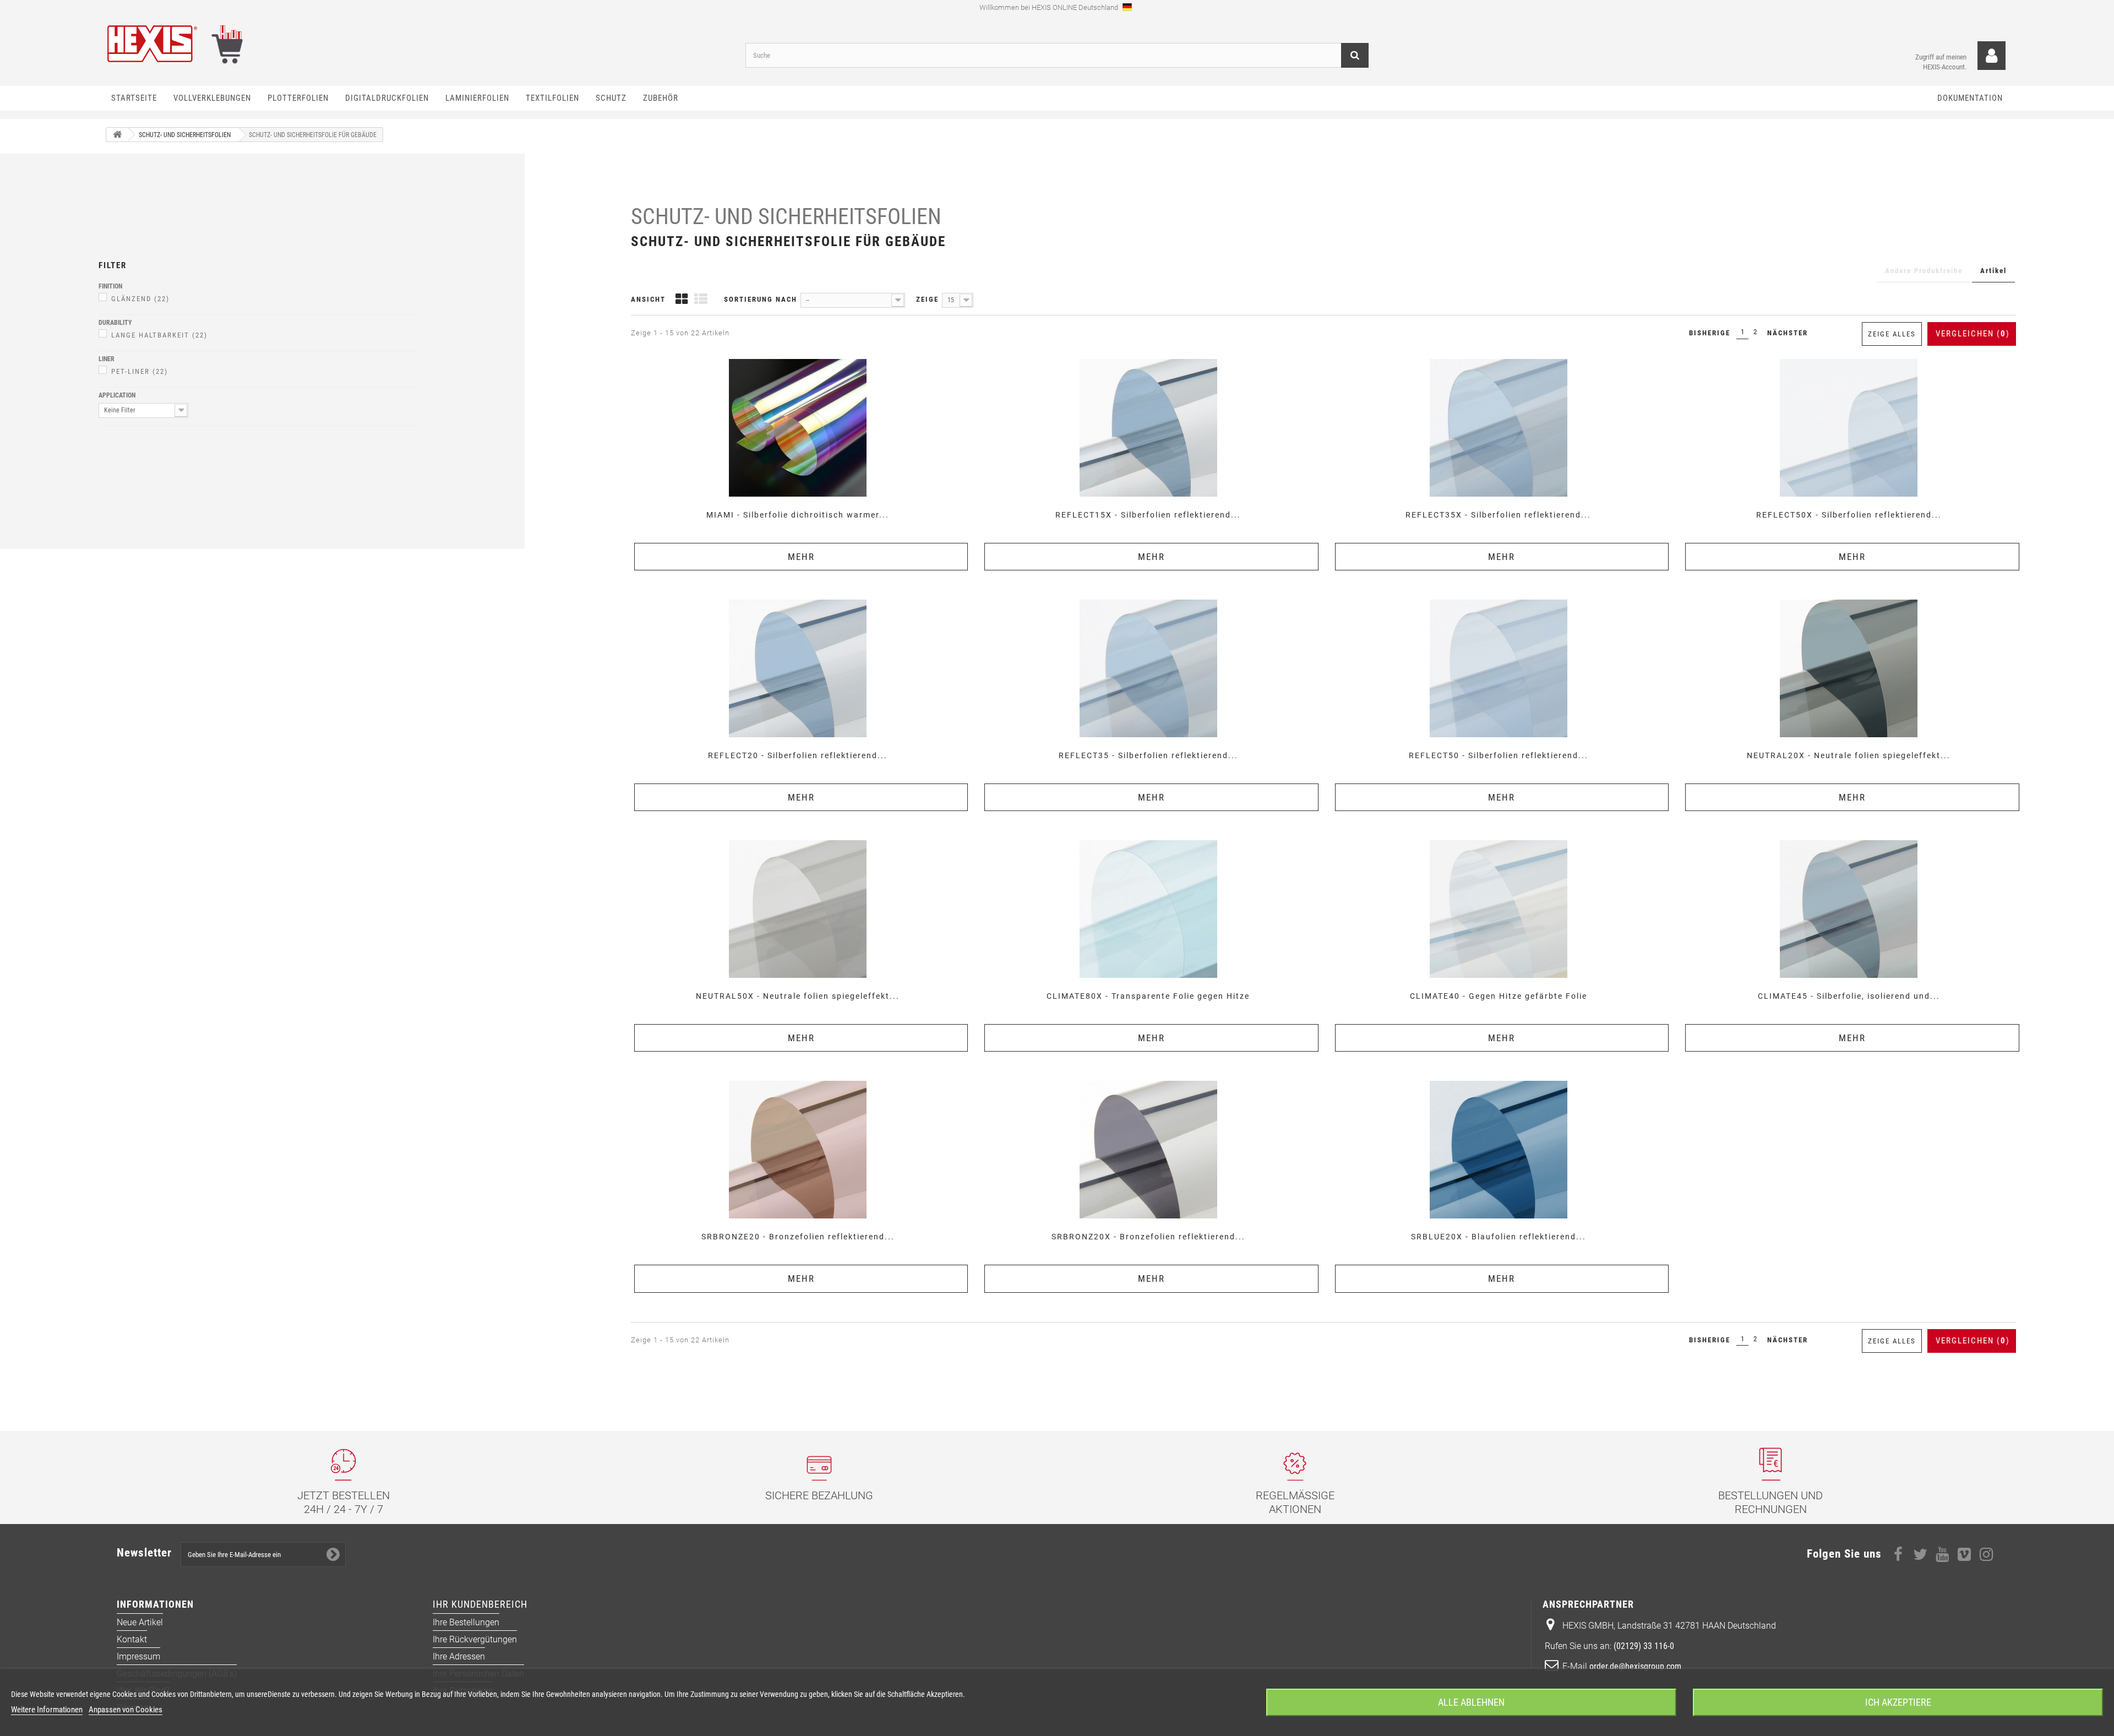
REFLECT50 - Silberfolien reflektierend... (1499, 755)
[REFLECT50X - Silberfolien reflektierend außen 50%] (1849, 428)
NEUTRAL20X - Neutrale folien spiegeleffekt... (1849, 755)
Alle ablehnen (1471, 1702)
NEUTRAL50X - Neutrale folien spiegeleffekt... (798, 996)
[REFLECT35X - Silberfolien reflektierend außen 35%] (1499, 428)
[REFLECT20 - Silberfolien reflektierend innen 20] (798, 668)
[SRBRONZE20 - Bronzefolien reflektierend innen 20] (798, 1150)
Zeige (927, 299)
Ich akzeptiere (1898, 1702)
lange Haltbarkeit (159, 335)
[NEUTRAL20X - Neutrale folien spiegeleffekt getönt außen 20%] (1849, 668)
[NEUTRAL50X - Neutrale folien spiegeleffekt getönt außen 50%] (798, 909)
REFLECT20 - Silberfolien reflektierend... (798, 755)
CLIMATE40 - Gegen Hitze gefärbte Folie (1499, 996)
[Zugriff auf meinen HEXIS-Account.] (1992, 56)
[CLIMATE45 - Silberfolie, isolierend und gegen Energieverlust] (1849, 909)
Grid (682, 300)
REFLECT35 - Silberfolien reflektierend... (1148, 755)
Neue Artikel (140, 1622)
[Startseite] (117, 135)
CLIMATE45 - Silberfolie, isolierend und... (1849, 996)
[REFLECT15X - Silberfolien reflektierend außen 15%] (1148, 428)
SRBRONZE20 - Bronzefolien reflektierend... (798, 1237)
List (701, 300)
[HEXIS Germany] (417, 44)
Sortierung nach (761, 299)
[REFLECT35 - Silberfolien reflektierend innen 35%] (1148, 668)
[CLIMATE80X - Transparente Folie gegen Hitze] (1148, 909)
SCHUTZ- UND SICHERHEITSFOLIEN (786, 217)
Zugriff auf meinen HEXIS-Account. (1941, 62)
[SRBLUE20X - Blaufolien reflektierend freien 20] (1499, 1150)
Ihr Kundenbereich (480, 1604)
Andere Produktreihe (1924, 271)
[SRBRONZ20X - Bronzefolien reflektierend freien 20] (1148, 1150)
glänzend (140, 299)
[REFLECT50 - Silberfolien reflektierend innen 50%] (1499, 668)
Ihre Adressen (459, 1656)
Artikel (1993, 271)
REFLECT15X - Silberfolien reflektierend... (1148, 515)
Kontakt (132, 1639)
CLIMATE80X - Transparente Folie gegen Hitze (1148, 996)
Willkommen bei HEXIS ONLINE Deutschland (1050, 7)
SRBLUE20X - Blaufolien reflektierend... (1499, 1237)
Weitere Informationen (47, 1710)
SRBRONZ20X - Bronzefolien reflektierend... (1148, 1237)
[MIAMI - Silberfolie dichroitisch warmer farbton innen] (798, 428)
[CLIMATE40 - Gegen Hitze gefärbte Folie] (1499, 909)
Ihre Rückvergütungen (475, 1639)
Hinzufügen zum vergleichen (801, 358)
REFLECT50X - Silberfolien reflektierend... (1849, 515)
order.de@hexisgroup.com (1635, 1666)
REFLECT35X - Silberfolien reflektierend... (1498, 515)
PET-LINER (140, 371)
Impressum (138, 1656)
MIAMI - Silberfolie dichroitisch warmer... (798, 515)
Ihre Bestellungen (466, 1622)
